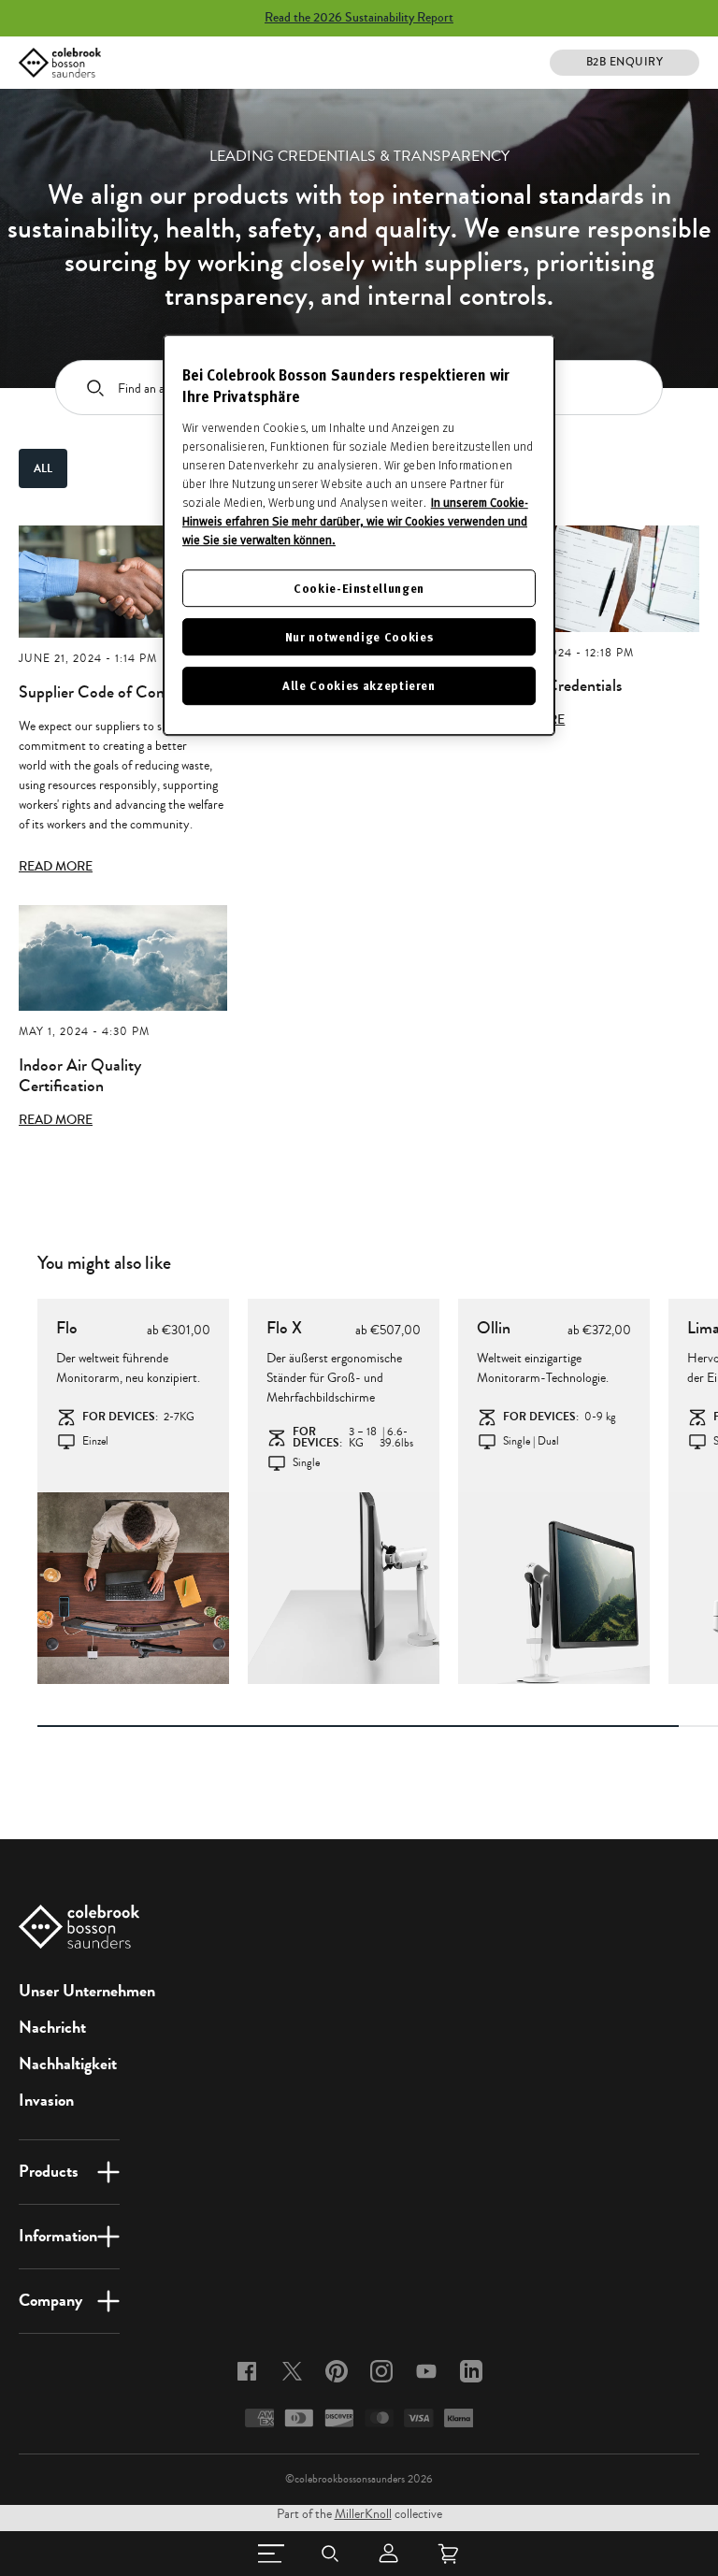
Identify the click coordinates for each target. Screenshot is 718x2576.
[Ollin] (554, 1588)
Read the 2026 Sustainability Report (359, 18)
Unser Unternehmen (87, 1991)
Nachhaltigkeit (68, 2064)
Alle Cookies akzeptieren (359, 686)
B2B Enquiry (625, 62)
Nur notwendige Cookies (359, 636)
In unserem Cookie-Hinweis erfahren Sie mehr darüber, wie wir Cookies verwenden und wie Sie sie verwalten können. (355, 521)
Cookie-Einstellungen (359, 588)
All (43, 468)
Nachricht (52, 2027)
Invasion (46, 2100)
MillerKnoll (363, 2514)
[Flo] (133, 1588)
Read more (56, 867)
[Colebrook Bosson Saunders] (60, 63)
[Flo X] (344, 1588)
